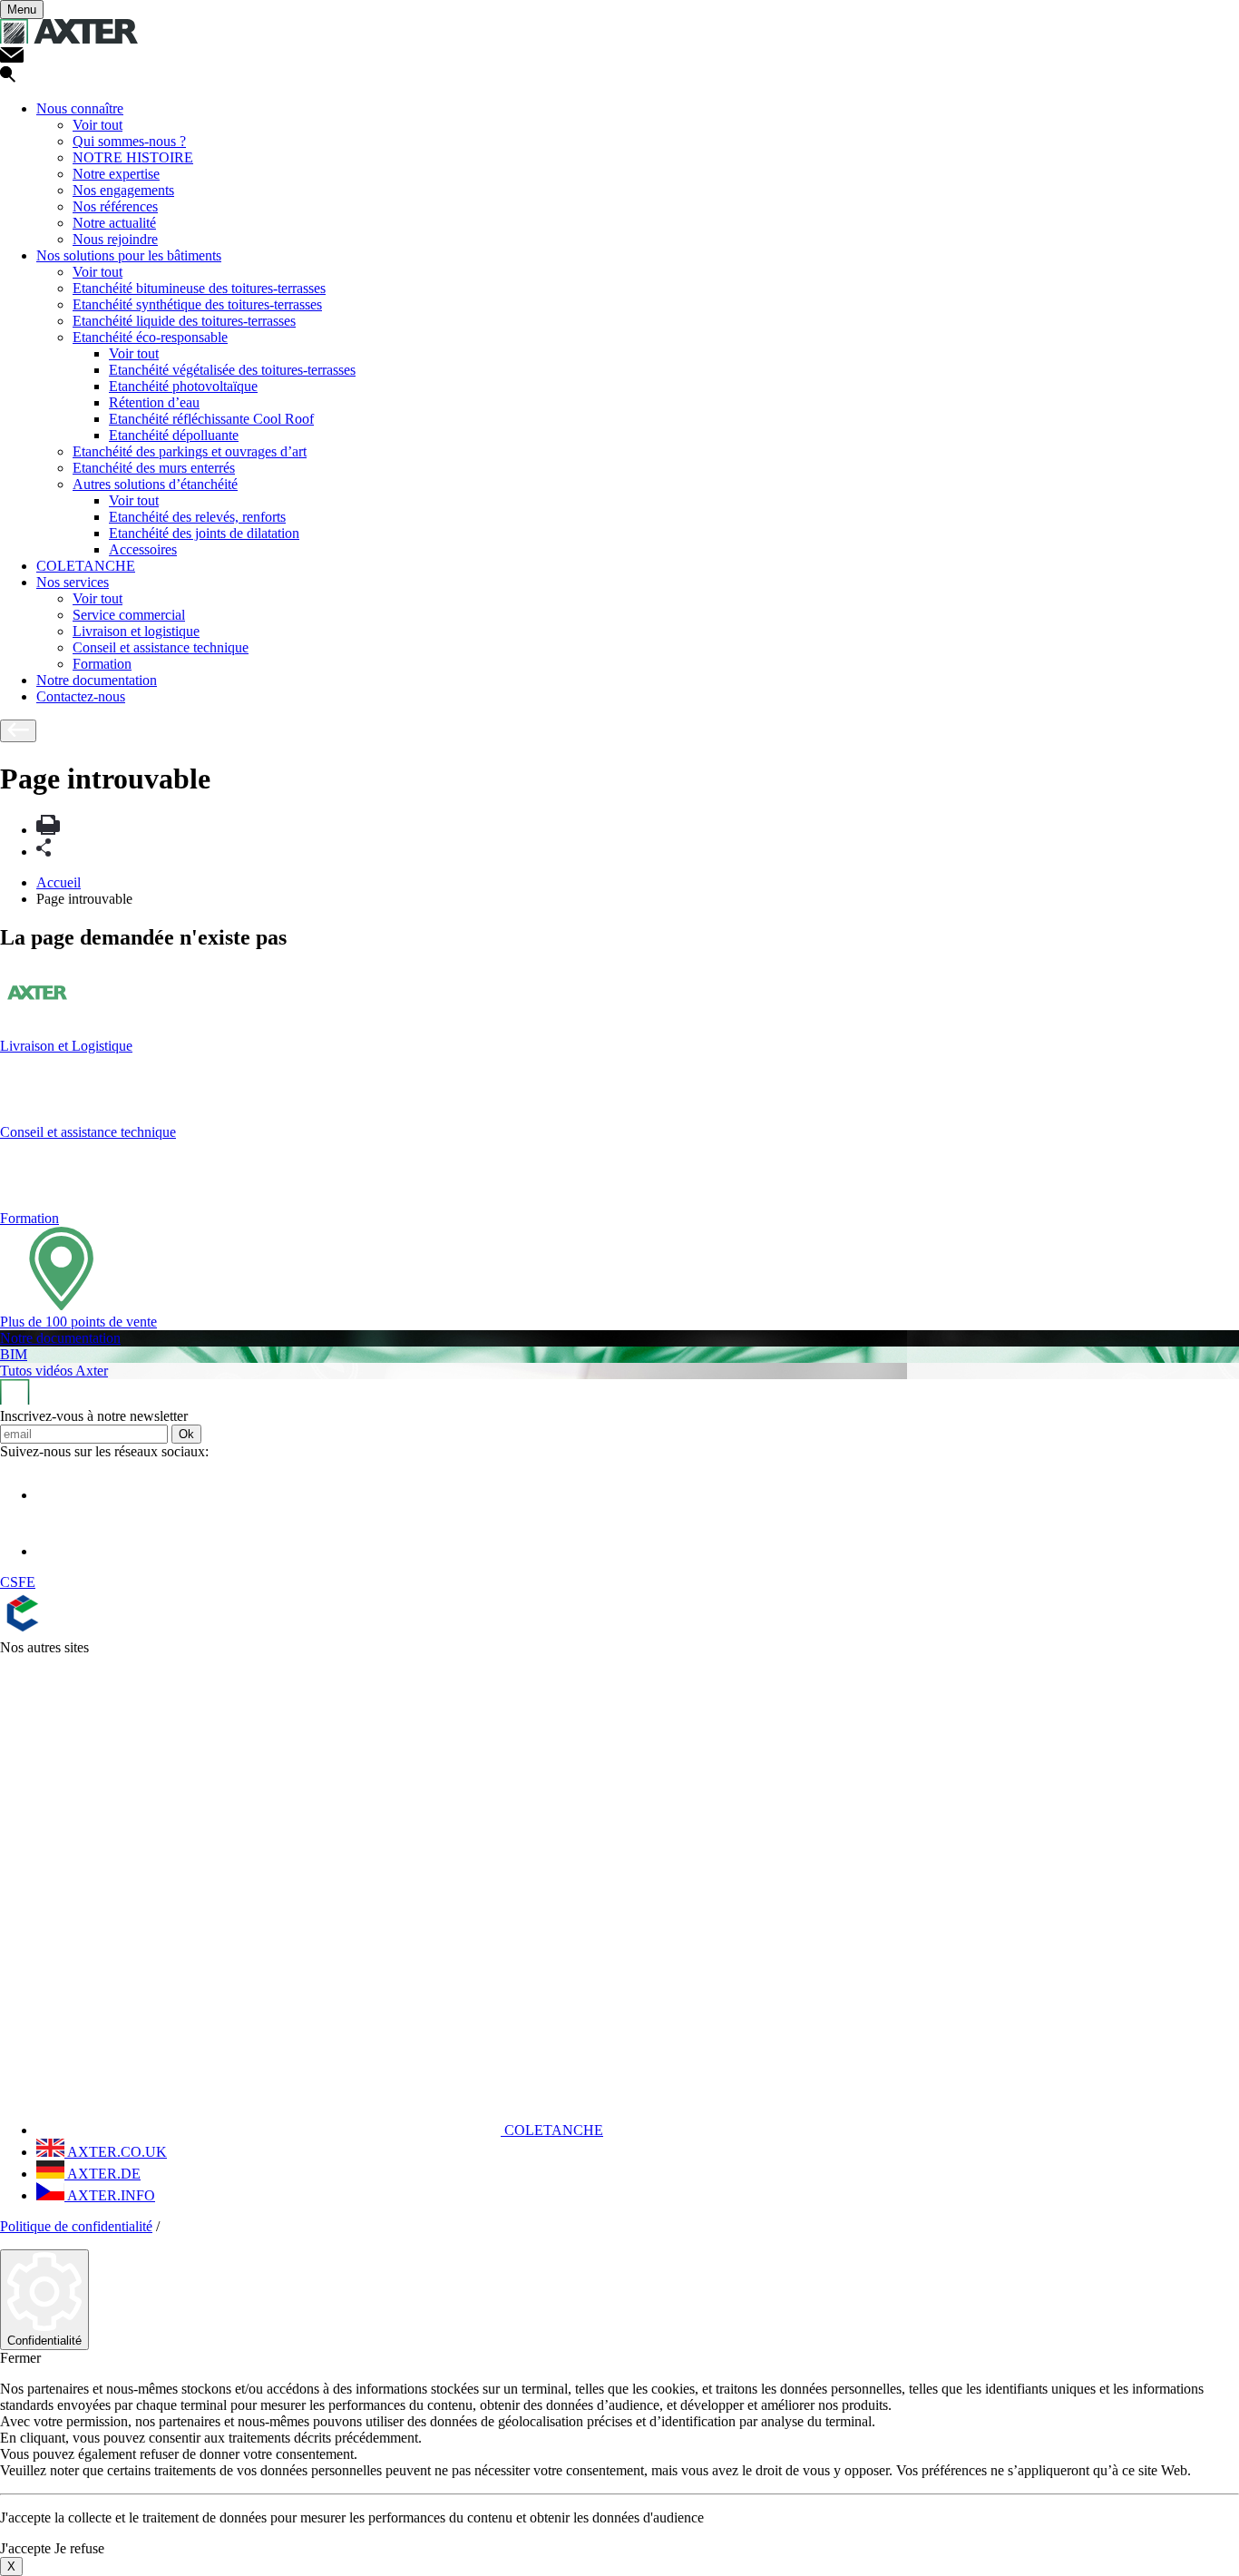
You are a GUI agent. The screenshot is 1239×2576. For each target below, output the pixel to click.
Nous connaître (80, 108)
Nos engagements (123, 190)
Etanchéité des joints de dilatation (204, 533)
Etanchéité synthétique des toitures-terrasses (197, 304)
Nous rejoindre (115, 239)
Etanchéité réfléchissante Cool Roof (211, 419)
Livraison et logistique (136, 631)
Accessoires (143, 549)
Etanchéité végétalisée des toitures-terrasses (232, 370)
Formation (102, 664)
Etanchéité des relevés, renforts (197, 517)
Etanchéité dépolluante (174, 435)
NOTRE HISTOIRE (133, 157)
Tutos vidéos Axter (54, 1371)
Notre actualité (114, 223)
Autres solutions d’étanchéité (155, 484)
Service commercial (129, 615)
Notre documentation (97, 680)
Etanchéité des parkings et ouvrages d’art (190, 451)
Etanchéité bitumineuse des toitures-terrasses (199, 288)
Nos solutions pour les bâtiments (129, 255)
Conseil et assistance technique (161, 647)
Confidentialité (44, 2341)
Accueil (59, 882)
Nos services (73, 582)
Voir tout (98, 125)
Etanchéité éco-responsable (150, 337)
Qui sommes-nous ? (129, 141)
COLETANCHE (86, 566)
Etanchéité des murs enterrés (154, 468)
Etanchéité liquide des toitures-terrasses (184, 321)
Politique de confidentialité (76, 2226)
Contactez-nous (81, 696)
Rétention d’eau (154, 402)
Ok (186, 1434)
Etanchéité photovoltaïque (183, 386)
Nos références (115, 206)
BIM (14, 1354)
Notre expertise (116, 174)
